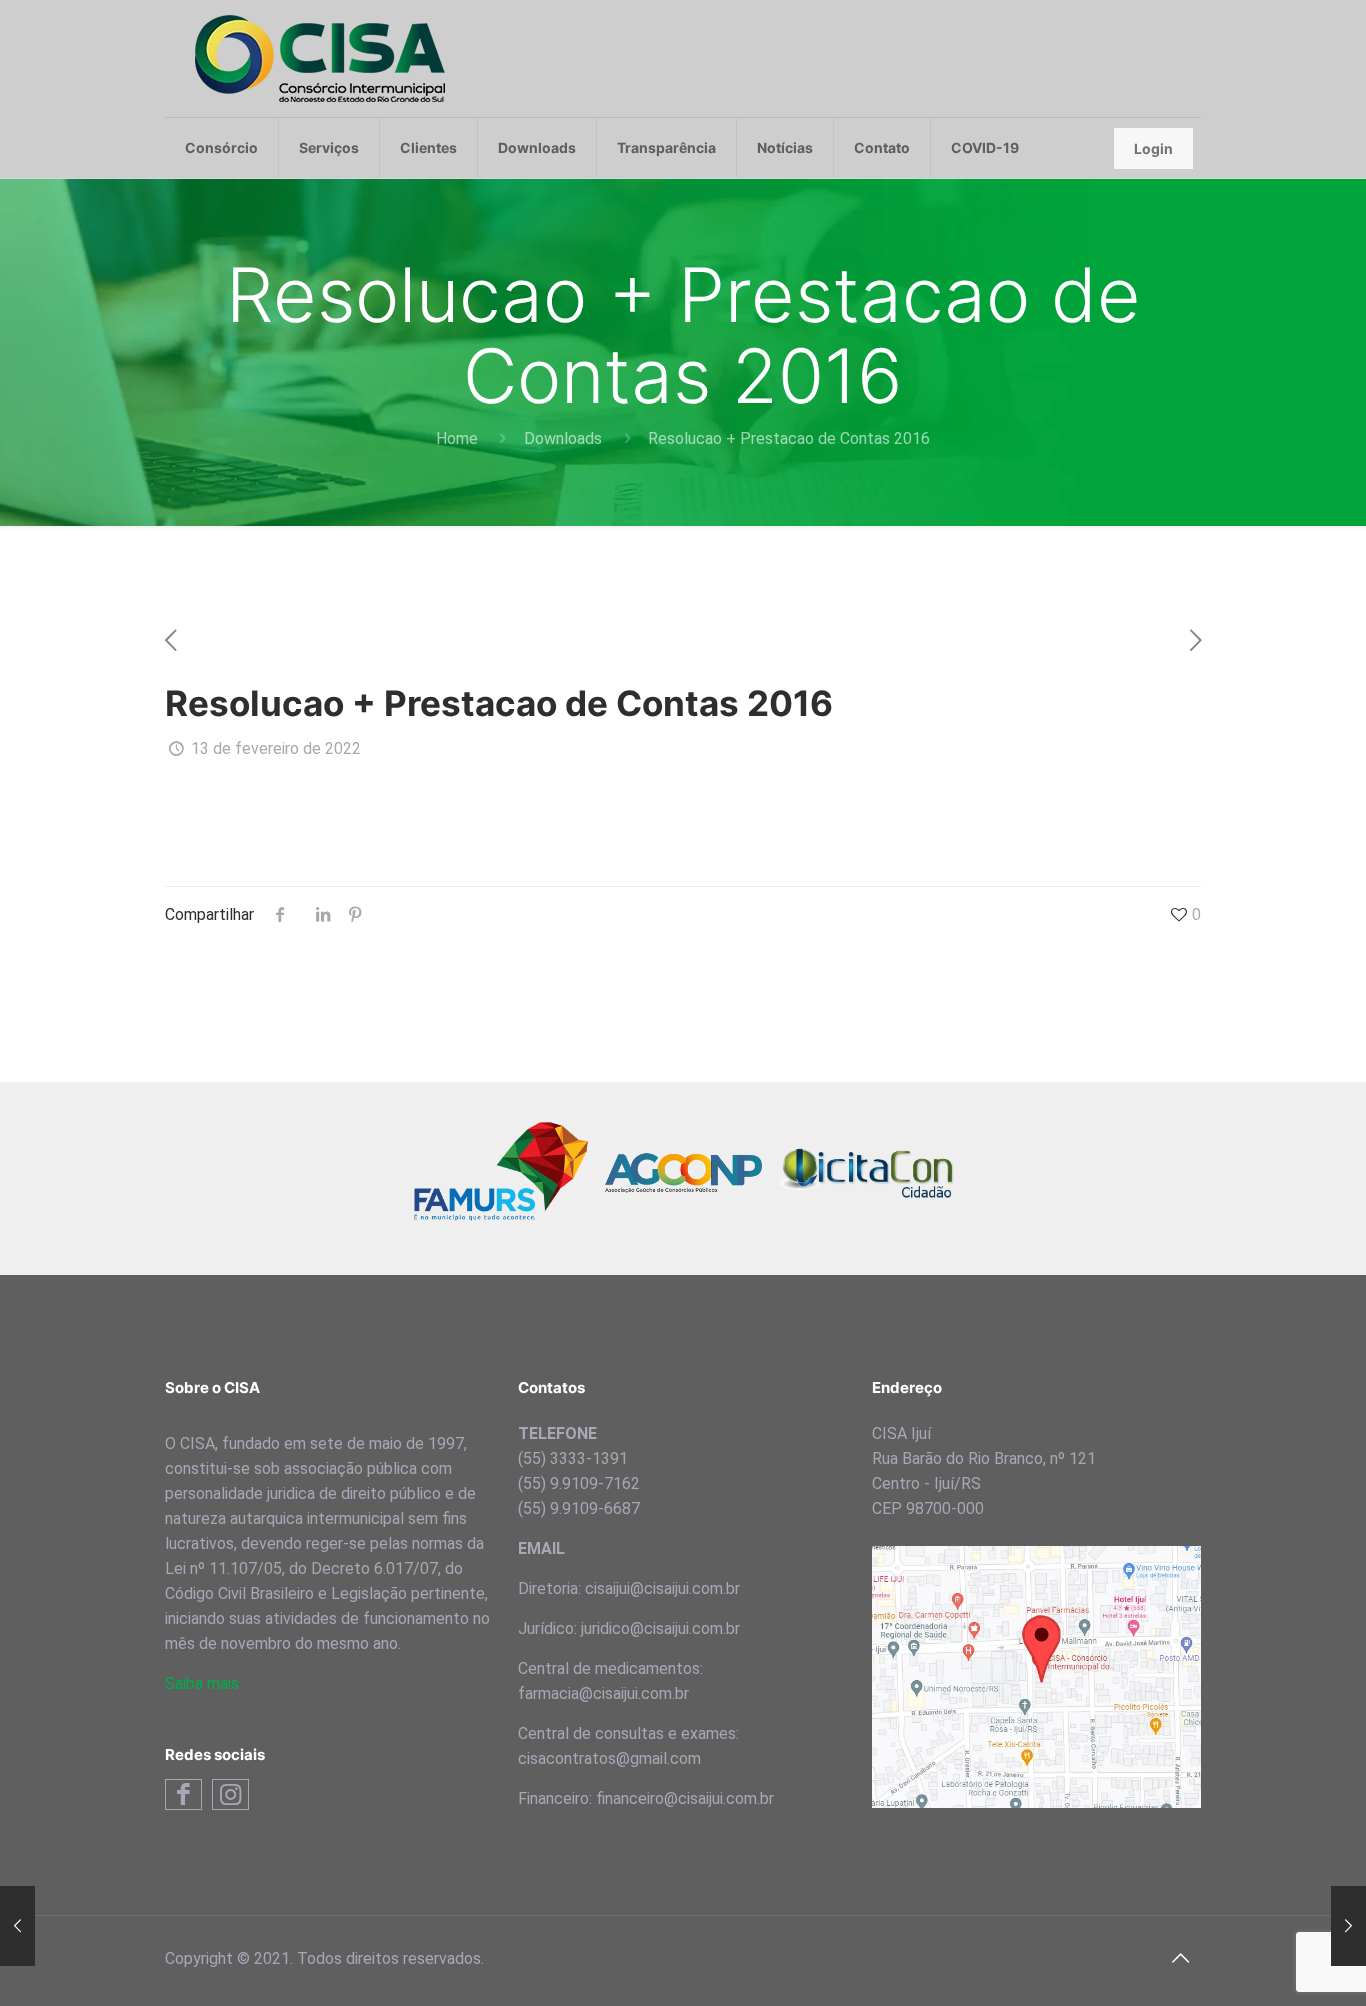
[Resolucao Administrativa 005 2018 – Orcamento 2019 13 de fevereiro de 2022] (1348, 1926)
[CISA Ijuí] (320, 58)
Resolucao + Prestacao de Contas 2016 (789, 438)
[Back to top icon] (1180, 1958)
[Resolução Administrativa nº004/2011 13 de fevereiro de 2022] (17, 1926)
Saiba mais (202, 1683)
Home (457, 438)
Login (1153, 148)
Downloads (563, 438)
